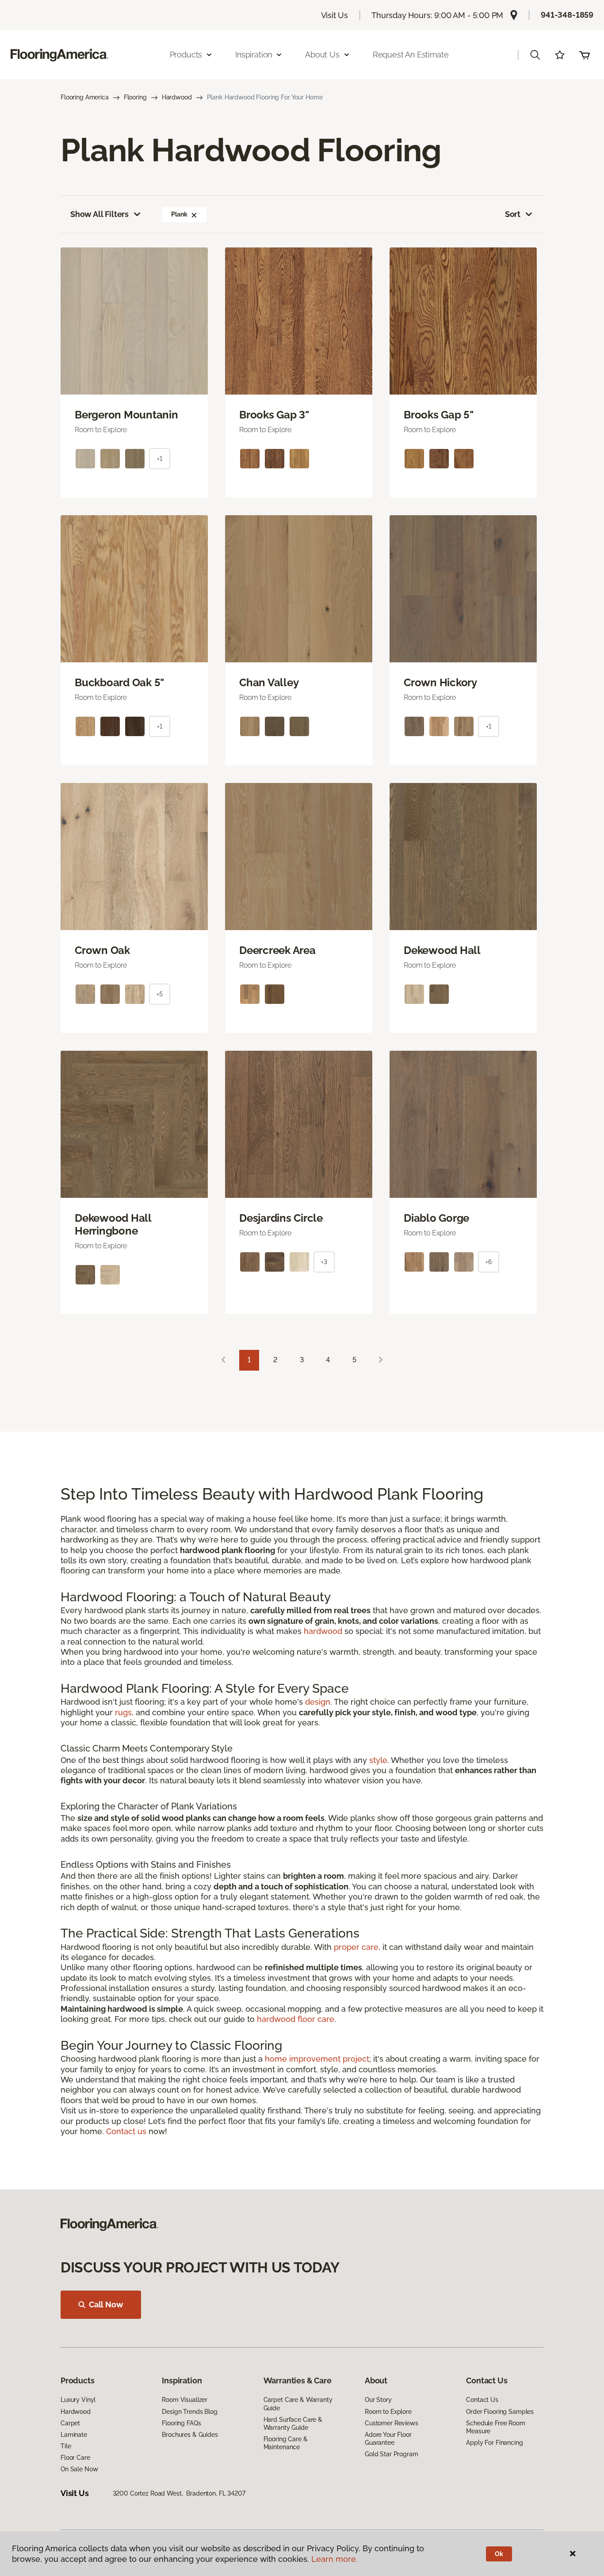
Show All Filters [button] (99, 214)
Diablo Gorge (436, 1218)
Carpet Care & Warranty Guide (298, 2404)
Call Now (106, 2304)
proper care (356, 1947)
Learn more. (334, 2559)
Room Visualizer (185, 2400)
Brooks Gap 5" (439, 415)
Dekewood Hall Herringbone (113, 1225)
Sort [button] (513, 214)
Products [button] (186, 55)
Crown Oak (102, 950)
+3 (324, 1262)
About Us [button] (322, 55)
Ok (499, 2554)
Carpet (70, 2423)
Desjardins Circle (281, 1218)
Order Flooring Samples (500, 2412)
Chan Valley (269, 683)
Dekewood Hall (442, 950)
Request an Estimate (411, 55)
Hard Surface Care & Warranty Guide (293, 2424)
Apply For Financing (494, 2443)
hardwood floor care (296, 2019)
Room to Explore (388, 2412)
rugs (123, 1712)
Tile (66, 2446)
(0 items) (585, 55)
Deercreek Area (277, 950)
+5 (160, 994)
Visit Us (335, 15)
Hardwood (177, 97)
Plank (179, 214)
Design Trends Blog (189, 2412)
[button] (535, 55)
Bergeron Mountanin (126, 415)
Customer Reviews (392, 2423)
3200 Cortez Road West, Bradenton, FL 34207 (179, 2493)
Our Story (378, 2400)
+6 (489, 1262)
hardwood (323, 1631)
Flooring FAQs (181, 2423)
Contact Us (482, 2400)
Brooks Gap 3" (274, 415)
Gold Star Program (392, 2454)
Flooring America (85, 97)
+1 (160, 459)
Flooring (135, 97)
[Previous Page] (223, 1360)
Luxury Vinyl (78, 2400)
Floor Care (75, 2458)
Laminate (74, 2435)
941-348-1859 (567, 15)
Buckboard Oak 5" (119, 683)
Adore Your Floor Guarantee (388, 2439)
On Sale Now (79, 2469)
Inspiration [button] (254, 55)
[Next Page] (381, 1360)
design (318, 1702)
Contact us (126, 2131)
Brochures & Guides (190, 2435)
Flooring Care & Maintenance (286, 2443)
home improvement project (317, 2059)
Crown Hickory (440, 683)
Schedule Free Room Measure (495, 2427)
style (378, 1760)
